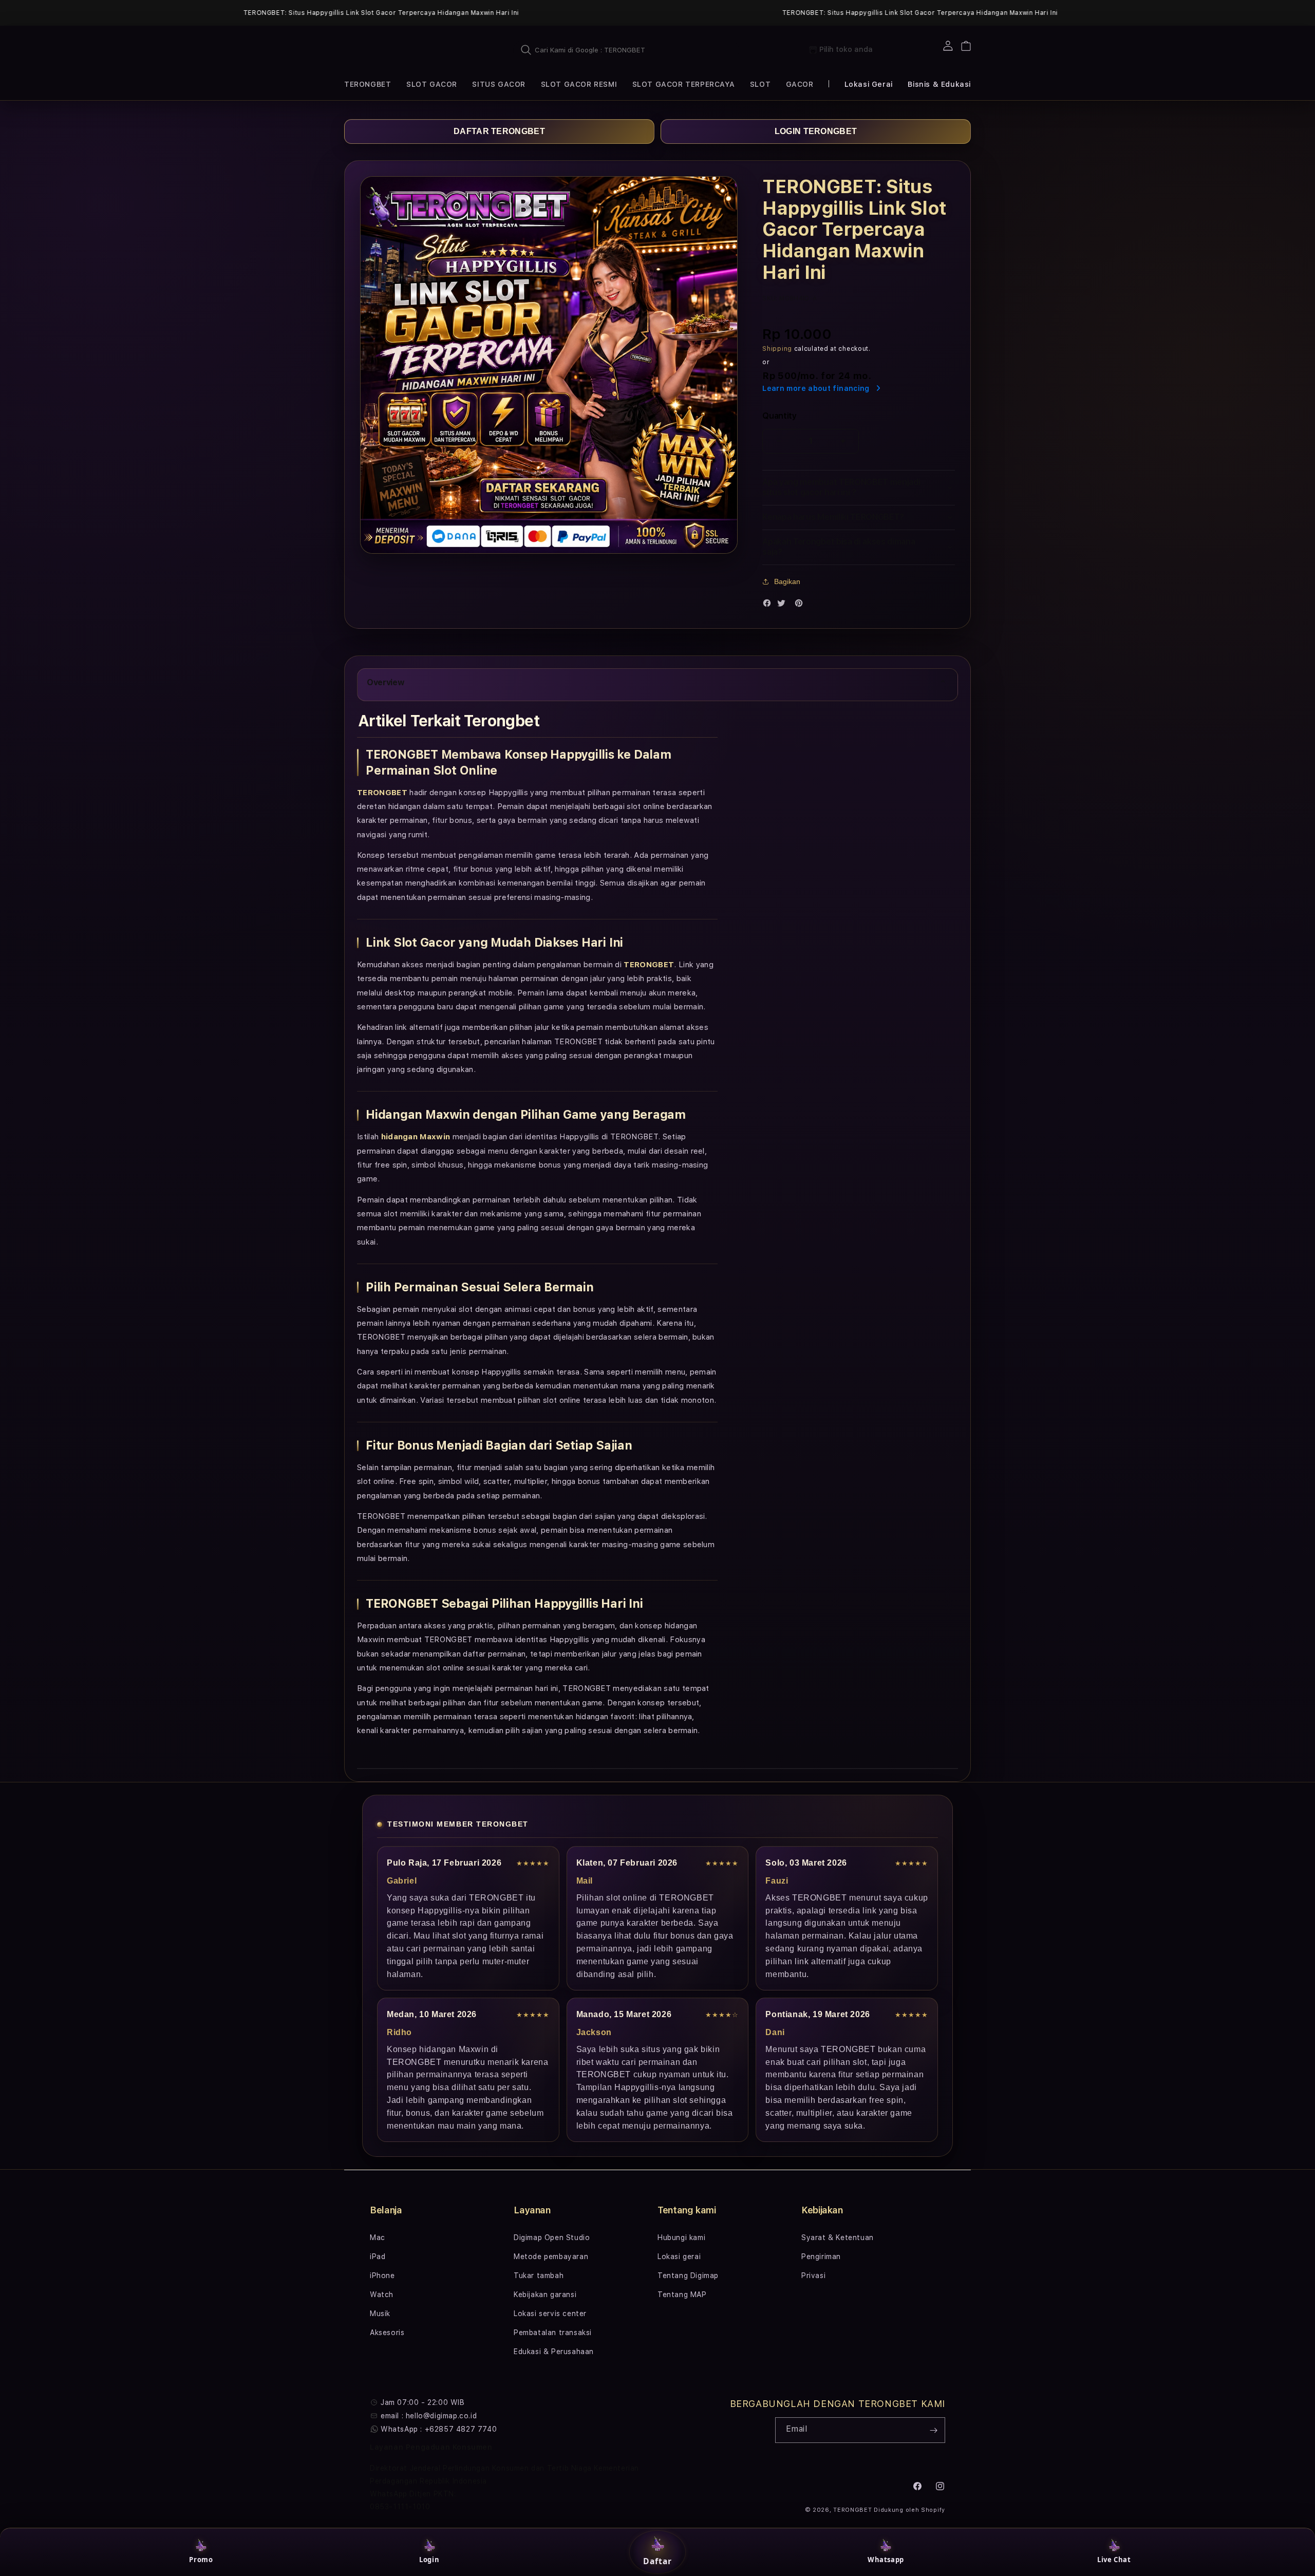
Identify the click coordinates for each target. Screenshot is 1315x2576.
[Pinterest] (801, 605)
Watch (382, 2295)
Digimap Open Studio (552, 2237)
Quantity (779, 416)
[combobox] (626, 50)
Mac (378, 2237)
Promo (201, 2560)
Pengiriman (821, 2257)
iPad (378, 2257)
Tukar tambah (539, 2276)
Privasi (813, 2276)
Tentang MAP (682, 2295)
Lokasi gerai (679, 2257)
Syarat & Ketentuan (838, 2237)
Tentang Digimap (688, 2276)
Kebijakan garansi (545, 2295)
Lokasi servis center (550, 2314)
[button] (368, 84)
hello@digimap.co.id (441, 2416)
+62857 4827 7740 (461, 2429)
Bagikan (787, 581)
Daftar (657, 2561)
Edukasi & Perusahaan (554, 2352)
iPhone (382, 2276)
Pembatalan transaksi (553, 2333)
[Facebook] (769, 605)
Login (429, 2560)
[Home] (390, 50)
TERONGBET (852, 2510)
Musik (380, 2314)
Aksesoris (387, 2333)
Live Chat (1114, 2560)
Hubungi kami (681, 2237)
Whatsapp (886, 2560)
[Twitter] (784, 605)
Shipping (777, 349)
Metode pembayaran (551, 2257)
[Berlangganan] (933, 2430)
